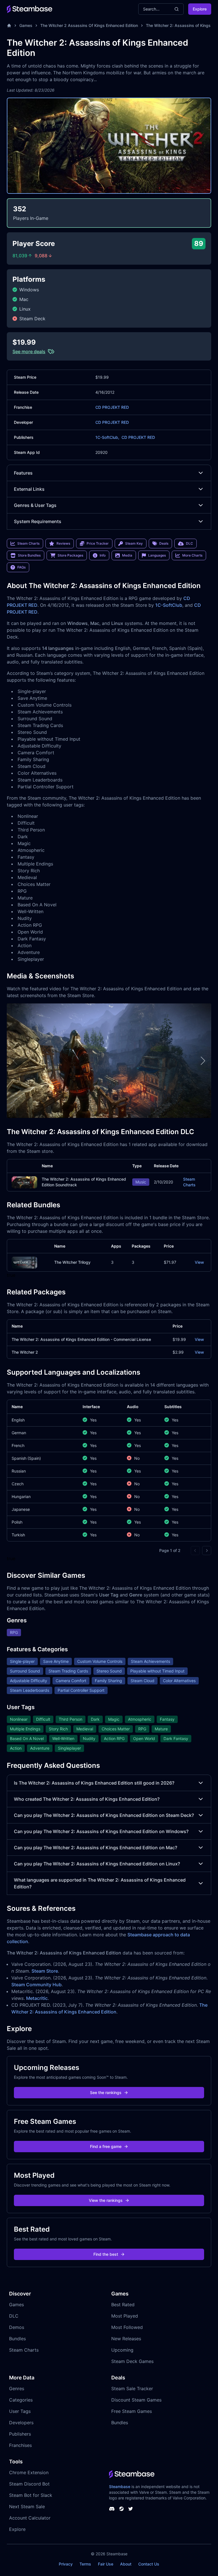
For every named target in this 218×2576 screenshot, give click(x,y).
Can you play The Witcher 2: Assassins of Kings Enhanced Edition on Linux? (97, 1864)
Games (26, 25)
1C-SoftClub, (107, 437)
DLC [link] (189, 543)
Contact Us (149, 2564)
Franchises (20, 2445)
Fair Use (106, 2564)
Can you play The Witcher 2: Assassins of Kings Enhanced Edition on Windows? (101, 1831)
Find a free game (106, 2146)
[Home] (9, 26)
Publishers (20, 2434)
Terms (85, 2564)
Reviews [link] (63, 543)
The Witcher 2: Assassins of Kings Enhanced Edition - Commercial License (81, 1339)
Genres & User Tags (35, 505)
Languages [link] (157, 555)
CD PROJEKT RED (112, 407)
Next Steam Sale (27, 2507)
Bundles (17, 2339)
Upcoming (122, 2350)
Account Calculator (30, 2518)
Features (23, 473)
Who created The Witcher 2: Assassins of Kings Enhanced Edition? (87, 1799)
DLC (14, 2316)
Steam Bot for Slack (31, 2495)
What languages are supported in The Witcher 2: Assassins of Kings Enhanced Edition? (100, 1883)
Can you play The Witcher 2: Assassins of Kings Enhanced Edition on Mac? (96, 1848)
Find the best (106, 2254)
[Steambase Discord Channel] (112, 2509)
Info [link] (103, 555)
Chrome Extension (29, 2472)
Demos (17, 2327)
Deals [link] (164, 543)
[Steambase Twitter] (131, 2509)
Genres (17, 2388)
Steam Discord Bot (29, 2484)
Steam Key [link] (134, 543)
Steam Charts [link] (28, 543)
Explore (200, 9)
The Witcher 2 (25, 1352)
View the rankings (106, 2200)
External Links (29, 489)
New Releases (126, 2339)
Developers (21, 2423)
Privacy (66, 2564)
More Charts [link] (192, 555)
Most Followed (127, 2327)
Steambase (120, 2487)
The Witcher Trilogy (72, 1262)
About (126, 2564)
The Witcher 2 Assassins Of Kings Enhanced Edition (89, 25)
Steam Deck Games (132, 2361)
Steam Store (45, 1971)
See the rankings (106, 2092)
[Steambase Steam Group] (121, 2509)
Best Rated (123, 2305)
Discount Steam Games (136, 2400)
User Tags (20, 2411)
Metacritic (37, 1998)
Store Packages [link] (70, 555)
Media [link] (127, 555)
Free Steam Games (132, 2411)
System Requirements (38, 521)
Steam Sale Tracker (132, 2388)
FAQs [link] (21, 567)
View (199, 1262)
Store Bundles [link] (29, 555)
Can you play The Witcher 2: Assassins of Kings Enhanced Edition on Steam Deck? (104, 1815)
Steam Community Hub (36, 1985)
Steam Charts (189, 1182)
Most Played (125, 2316)
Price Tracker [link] (98, 543)
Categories (21, 2400)
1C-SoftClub (169, 605)
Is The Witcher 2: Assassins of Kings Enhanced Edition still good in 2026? (94, 1783)
